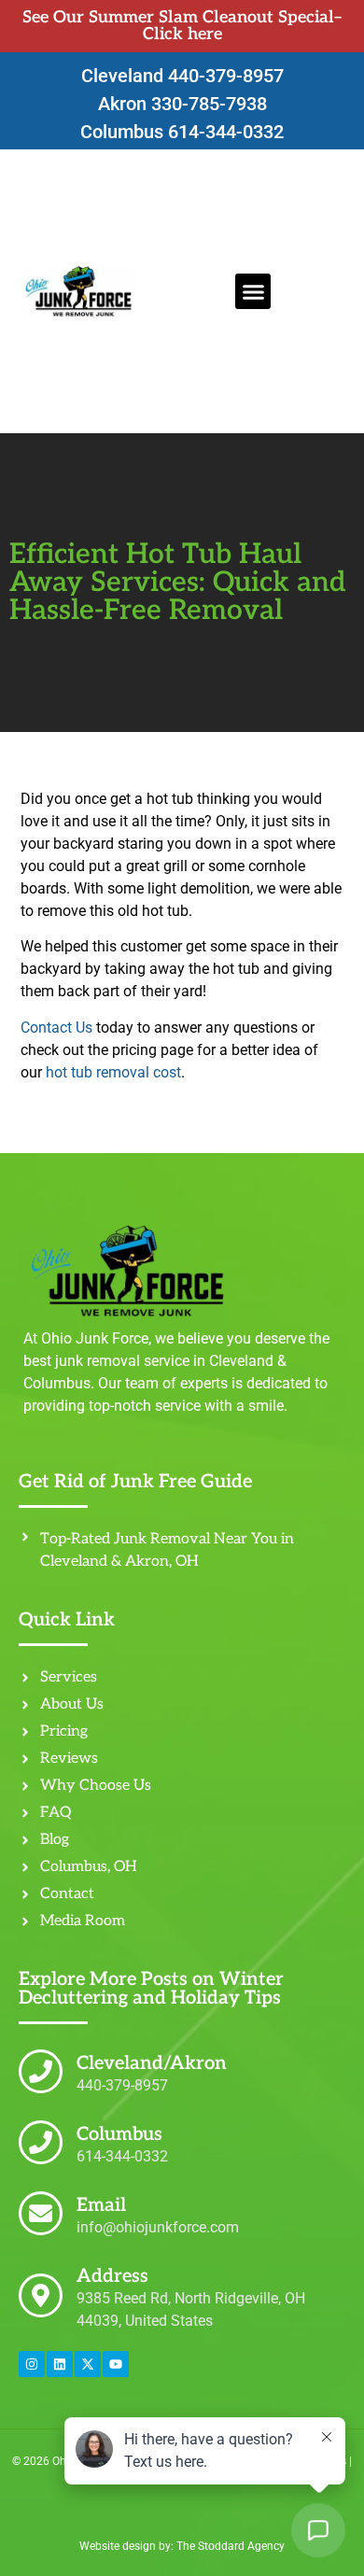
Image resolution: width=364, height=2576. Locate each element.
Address (112, 2276)
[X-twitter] (88, 2364)
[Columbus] (41, 2142)
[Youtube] (116, 2364)
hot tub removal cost (113, 1072)
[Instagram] (32, 2364)
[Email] (41, 2213)
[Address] (41, 2295)
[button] (253, 291)
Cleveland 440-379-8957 (182, 76)
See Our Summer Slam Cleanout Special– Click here (182, 26)
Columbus (119, 2134)
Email (101, 2205)
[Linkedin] (60, 2364)
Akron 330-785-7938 (182, 104)
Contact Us (56, 1028)
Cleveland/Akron (152, 2063)
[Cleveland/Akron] (41, 2071)
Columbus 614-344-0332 (182, 132)
